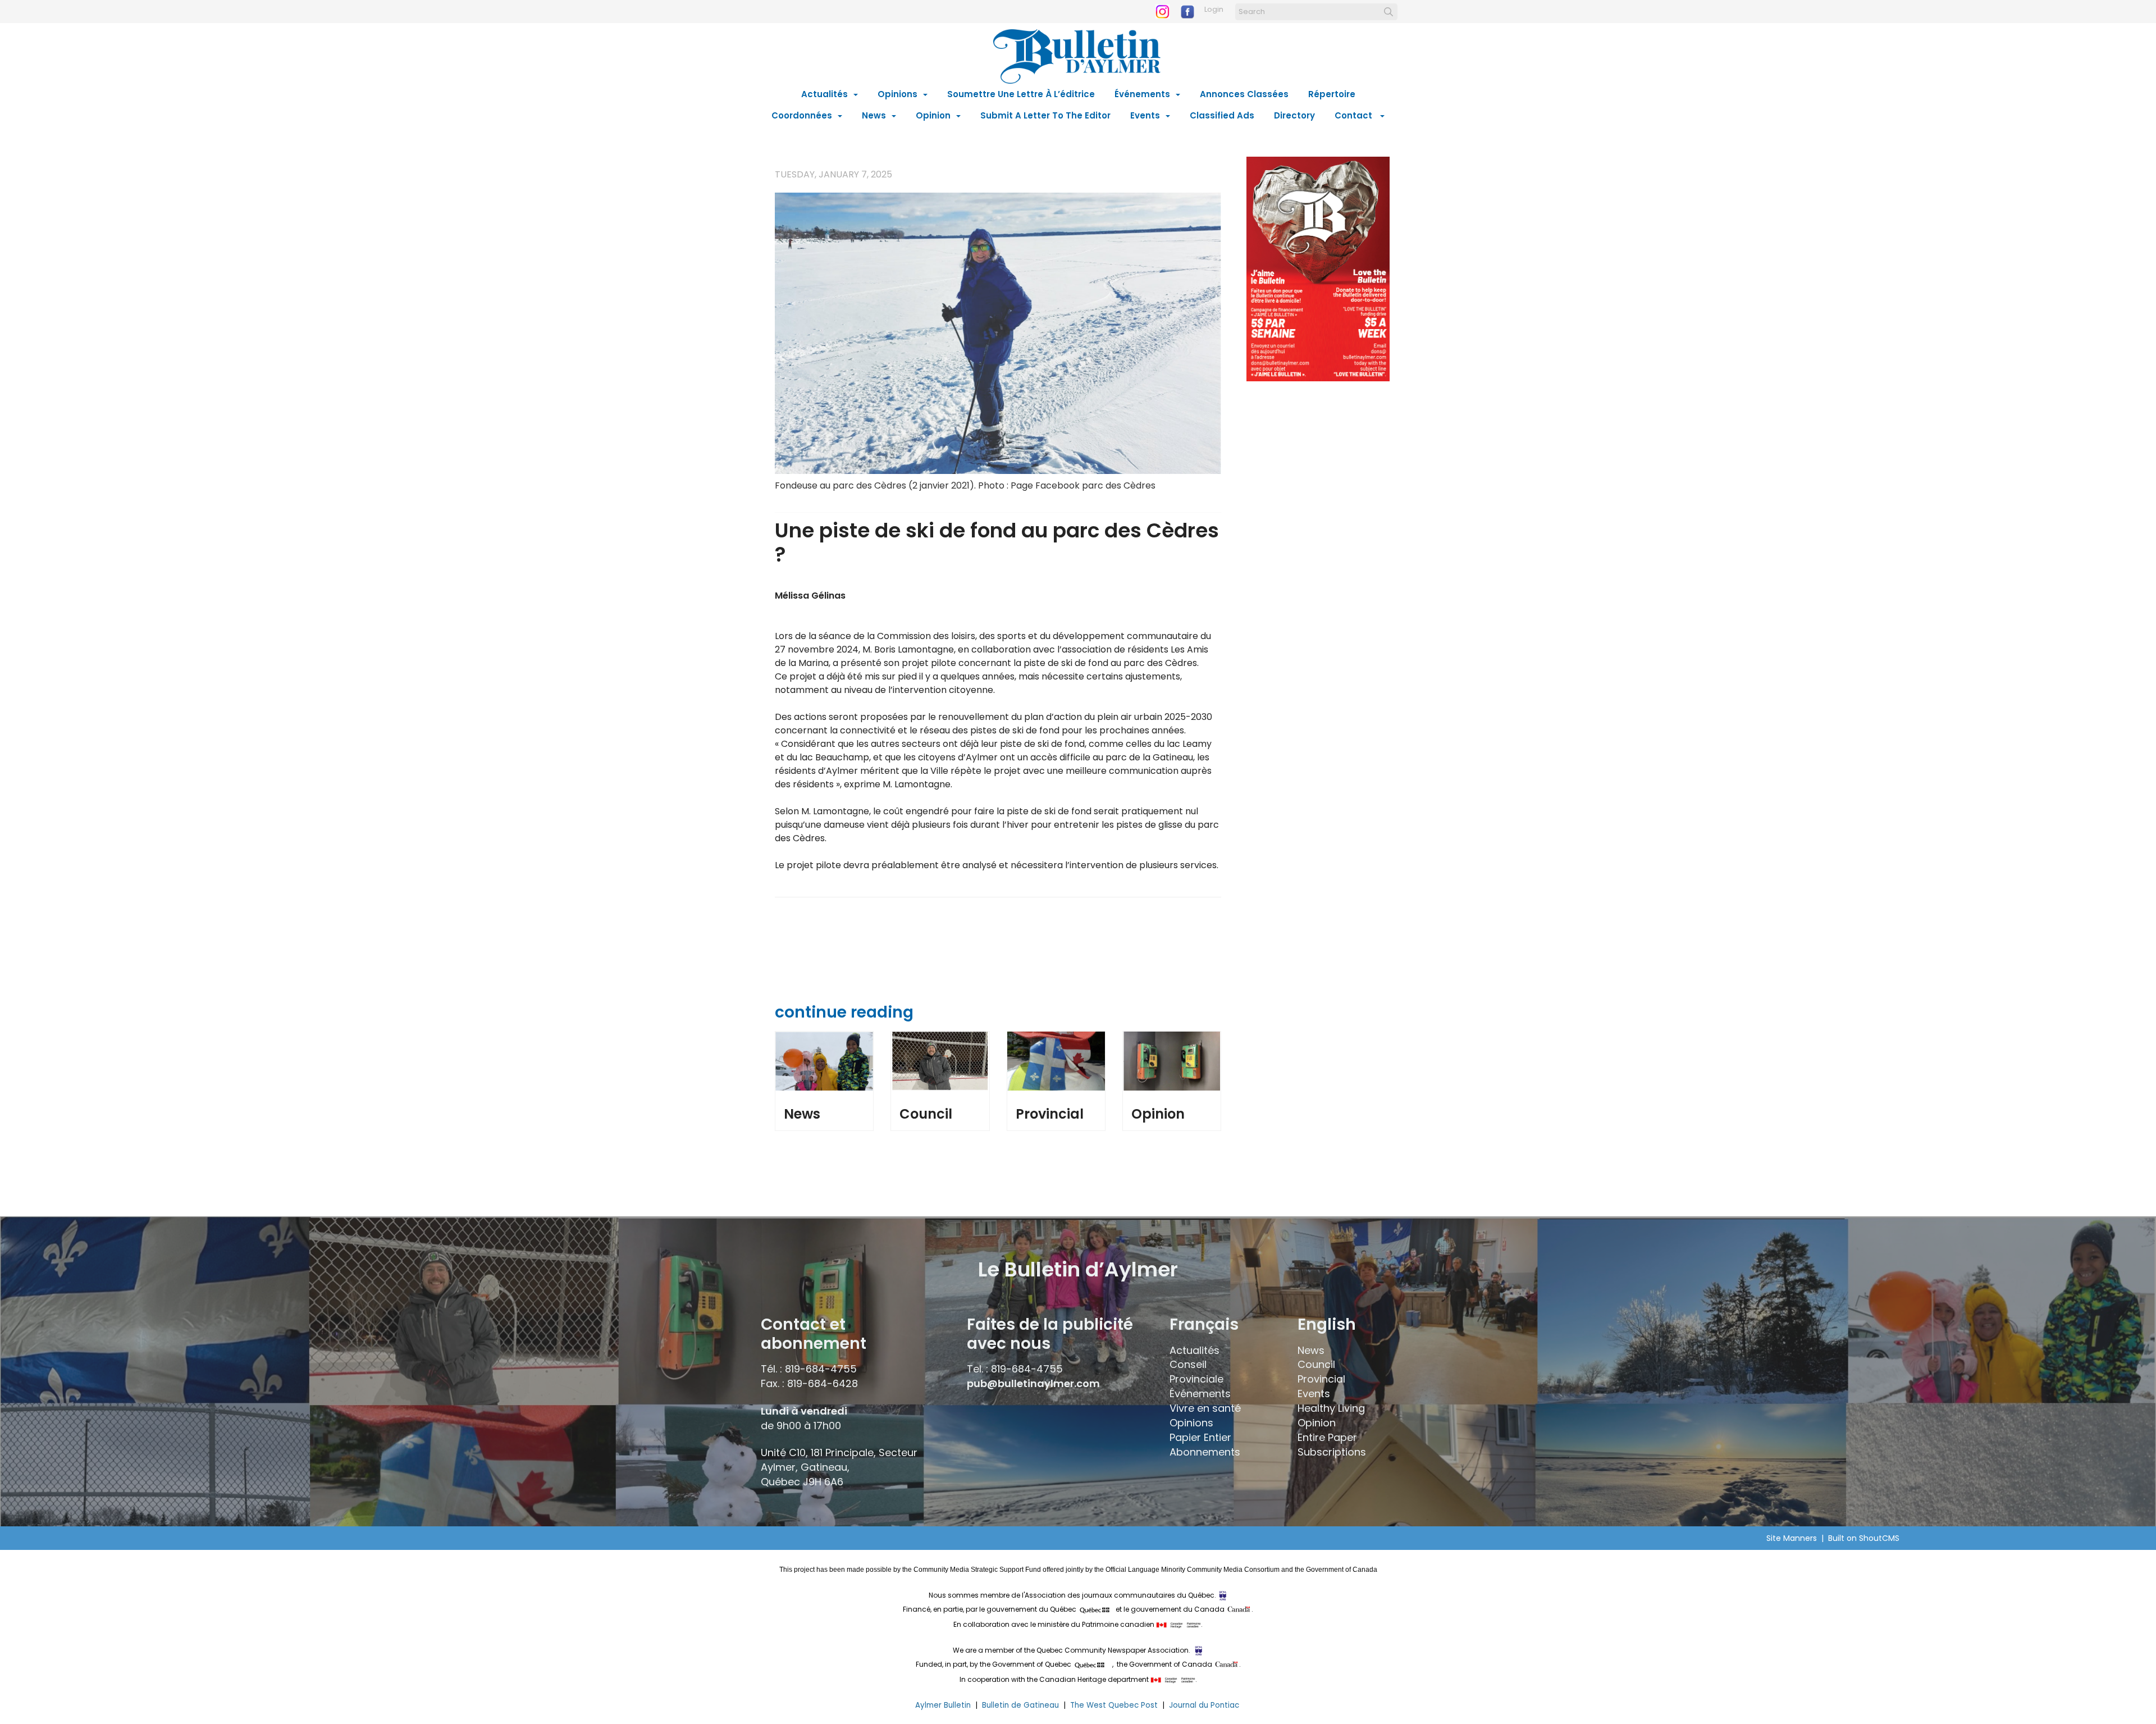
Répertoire (1332, 94)
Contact (1355, 115)
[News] (824, 1061)
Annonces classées (1244, 94)
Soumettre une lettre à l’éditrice (1021, 94)
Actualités (825, 94)
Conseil (1188, 1364)
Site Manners (1794, 1538)
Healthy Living (1331, 1408)
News (874, 115)
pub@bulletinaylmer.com (1033, 1383)
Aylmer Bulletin (943, 1705)
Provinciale (1196, 1379)
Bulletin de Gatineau (1020, 1705)
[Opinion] (1172, 1061)
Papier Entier (1200, 1437)
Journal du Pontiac (1205, 1705)
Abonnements (1205, 1452)
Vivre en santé (1205, 1408)
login (1214, 9)
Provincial (1050, 1114)
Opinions (897, 94)
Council (926, 1114)
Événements (1142, 94)
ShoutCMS (1879, 1538)
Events (1145, 115)
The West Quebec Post (1114, 1705)
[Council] (940, 1061)
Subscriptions (1332, 1452)
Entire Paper (1327, 1437)
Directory (1294, 115)
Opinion (933, 115)
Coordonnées (802, 115)
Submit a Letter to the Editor (1045, 115)
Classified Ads (1222, 115)
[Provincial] (1056, 1061)
